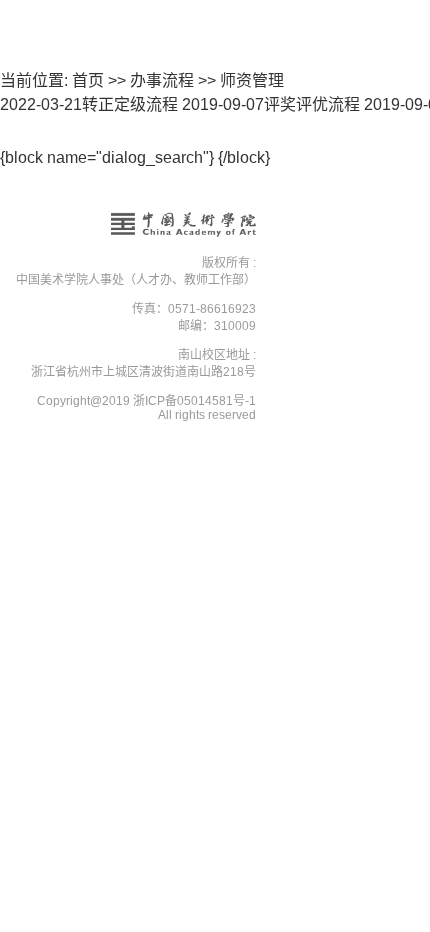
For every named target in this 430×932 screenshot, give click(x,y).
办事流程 (162, 80)
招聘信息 (216, 190)
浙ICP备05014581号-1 (194, 401)
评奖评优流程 (271, 104)
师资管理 (252, 80)
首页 (88, 80)
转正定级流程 (89, 104)
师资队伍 (216, 154)
